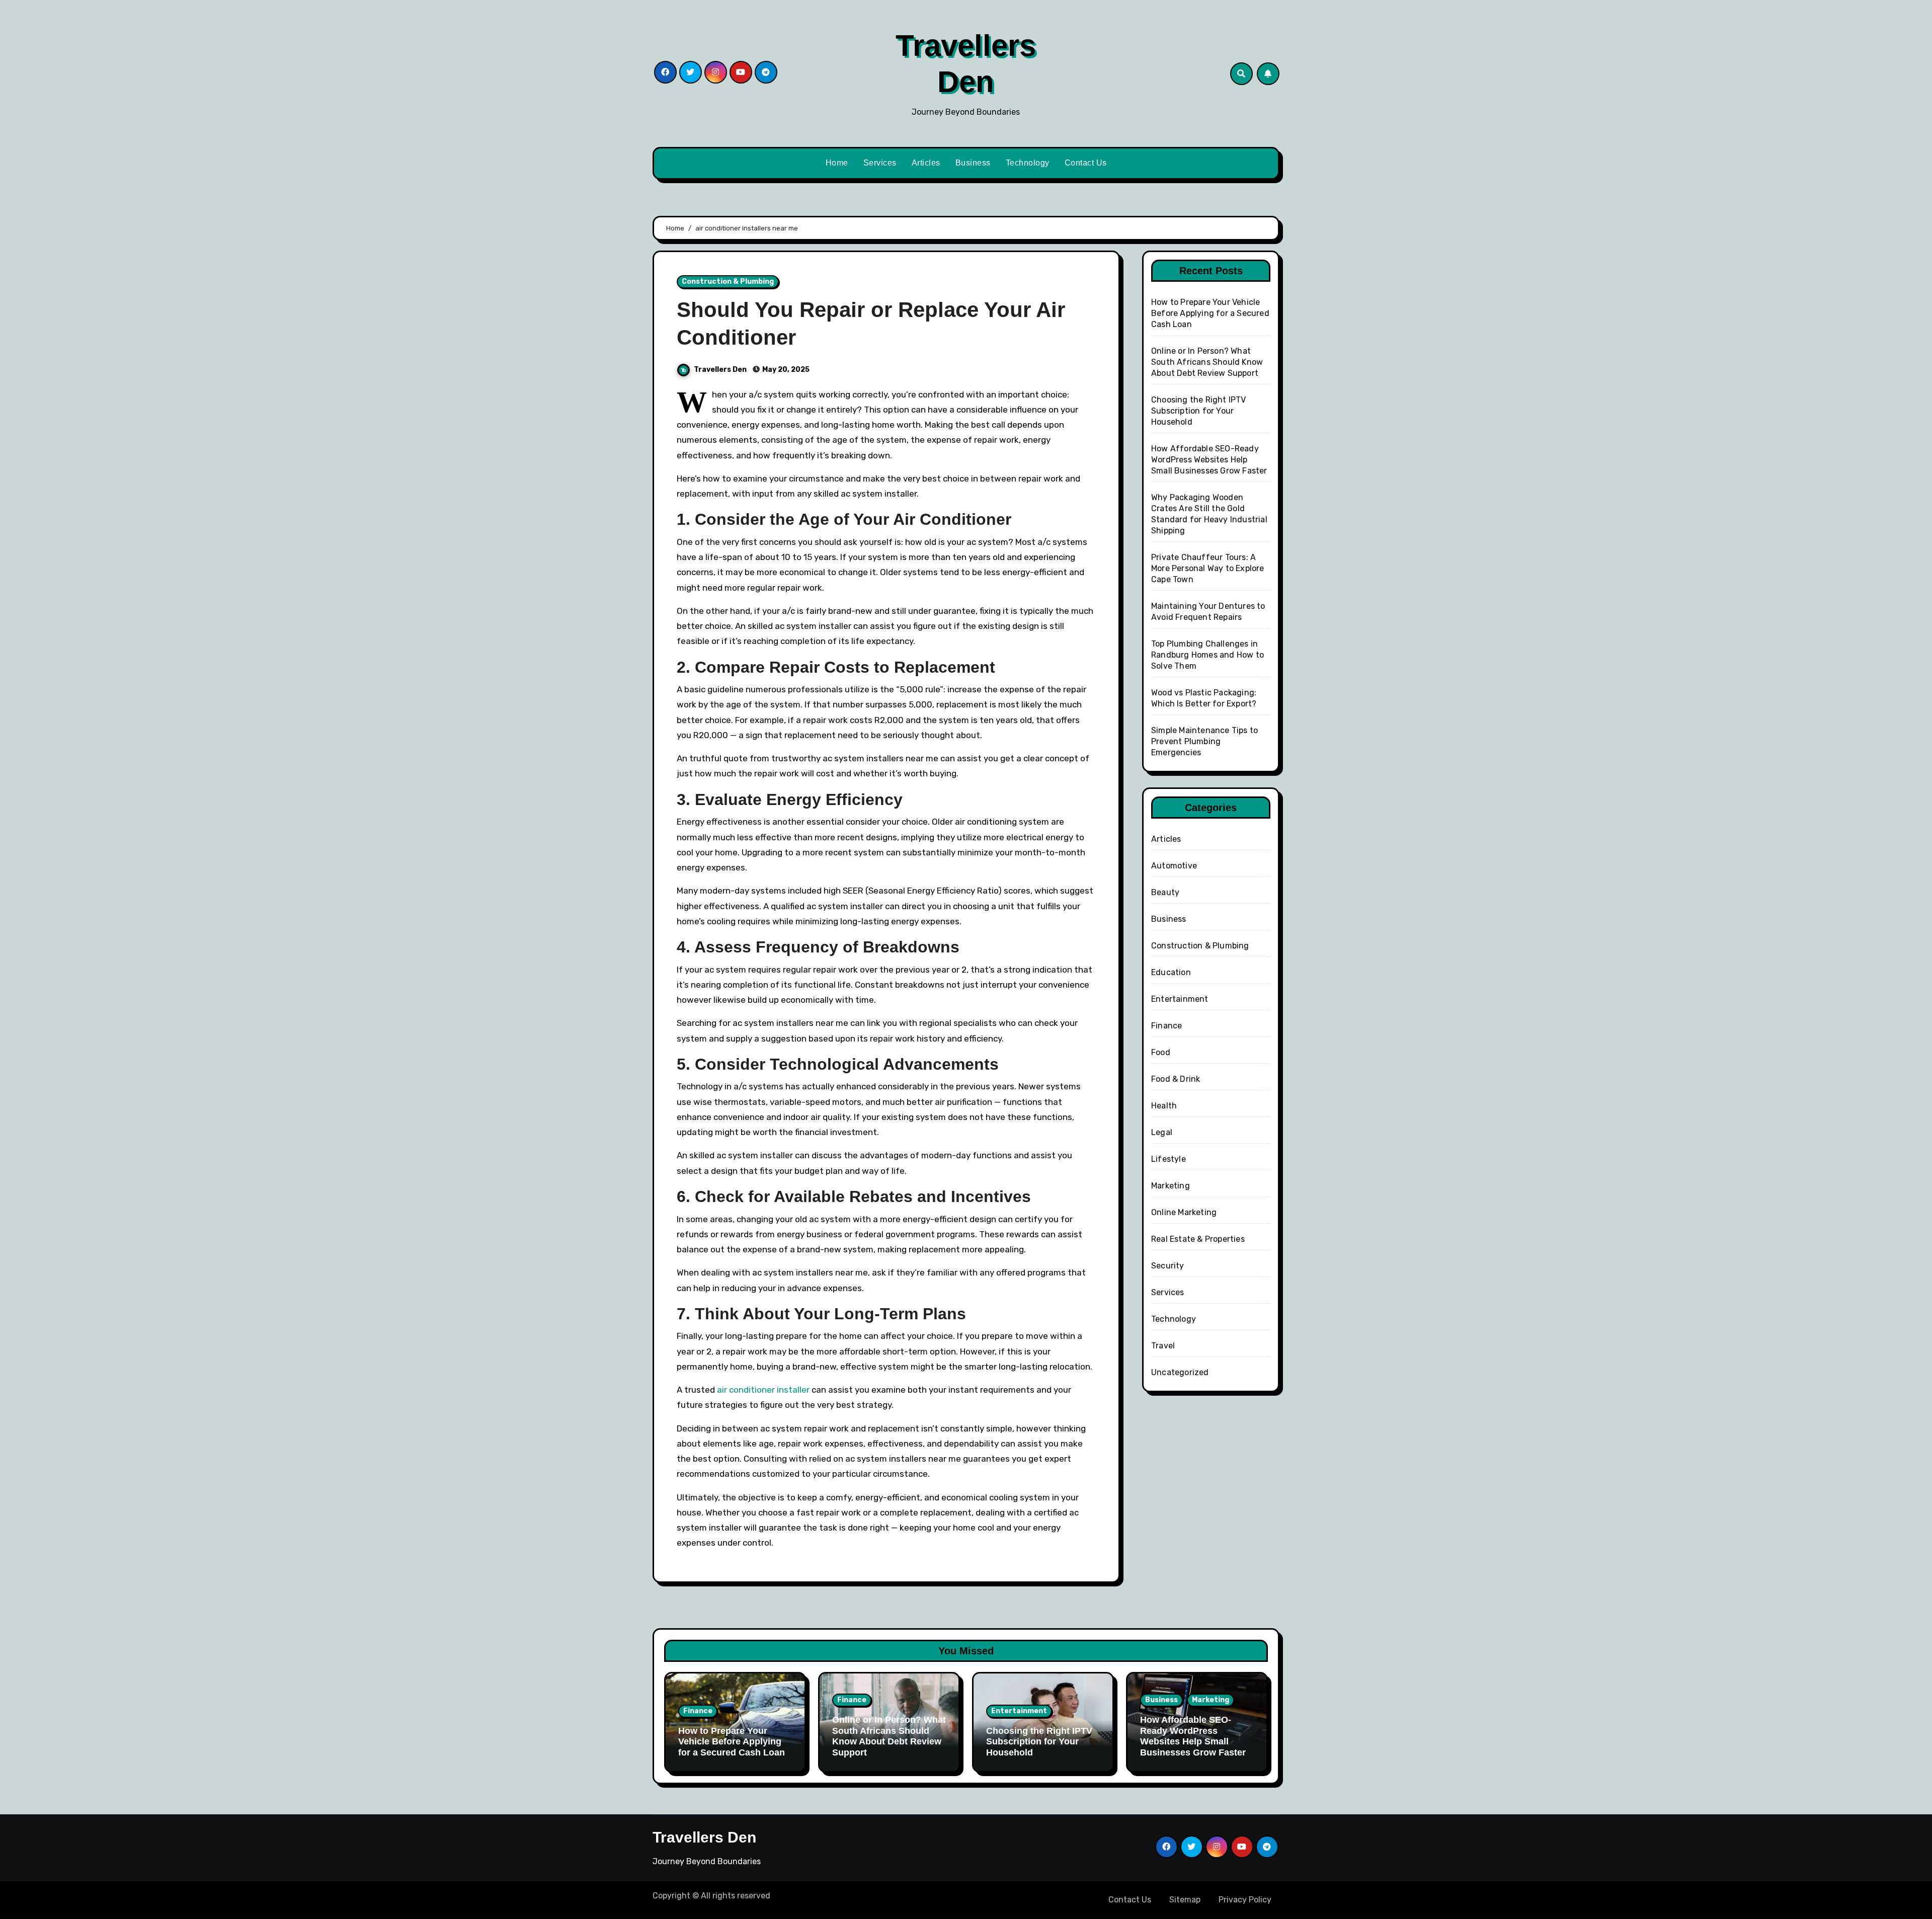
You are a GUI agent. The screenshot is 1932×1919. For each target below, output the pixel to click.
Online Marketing (1184, 1212)
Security (1168, 1266)
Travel (1163, 1346)
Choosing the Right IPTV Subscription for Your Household (1199, 411)
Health (1164, 1106)
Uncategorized (1180, 1372)
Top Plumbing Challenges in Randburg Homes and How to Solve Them (1207, 655)
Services (880, 163)
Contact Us (1086, 163)
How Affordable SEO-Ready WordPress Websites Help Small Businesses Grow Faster (1209, 460)
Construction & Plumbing (728, 282)
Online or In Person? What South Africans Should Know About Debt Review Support (1207, 362)
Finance (1166, 1026)
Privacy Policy (1245, 1900)
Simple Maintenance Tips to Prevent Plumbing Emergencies (1204, 741)
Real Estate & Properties (1198, 1239)
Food (1161, 1052)
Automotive (1174, 866)
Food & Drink (1176, 1079)
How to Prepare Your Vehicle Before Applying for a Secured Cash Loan (1210, 313)
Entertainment (1180, 999)
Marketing (1171, 1186)
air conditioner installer (763, 1390)
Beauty (1165, 892)
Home (837, 163)
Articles (926, 163)
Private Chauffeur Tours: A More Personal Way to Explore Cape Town (1208, 568)
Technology (1028, 163)
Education (1171, 972)
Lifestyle (1169, 1159)
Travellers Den (721, 370)
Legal (1162, 1132)
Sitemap (1185, 1900)
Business (973, 163)
